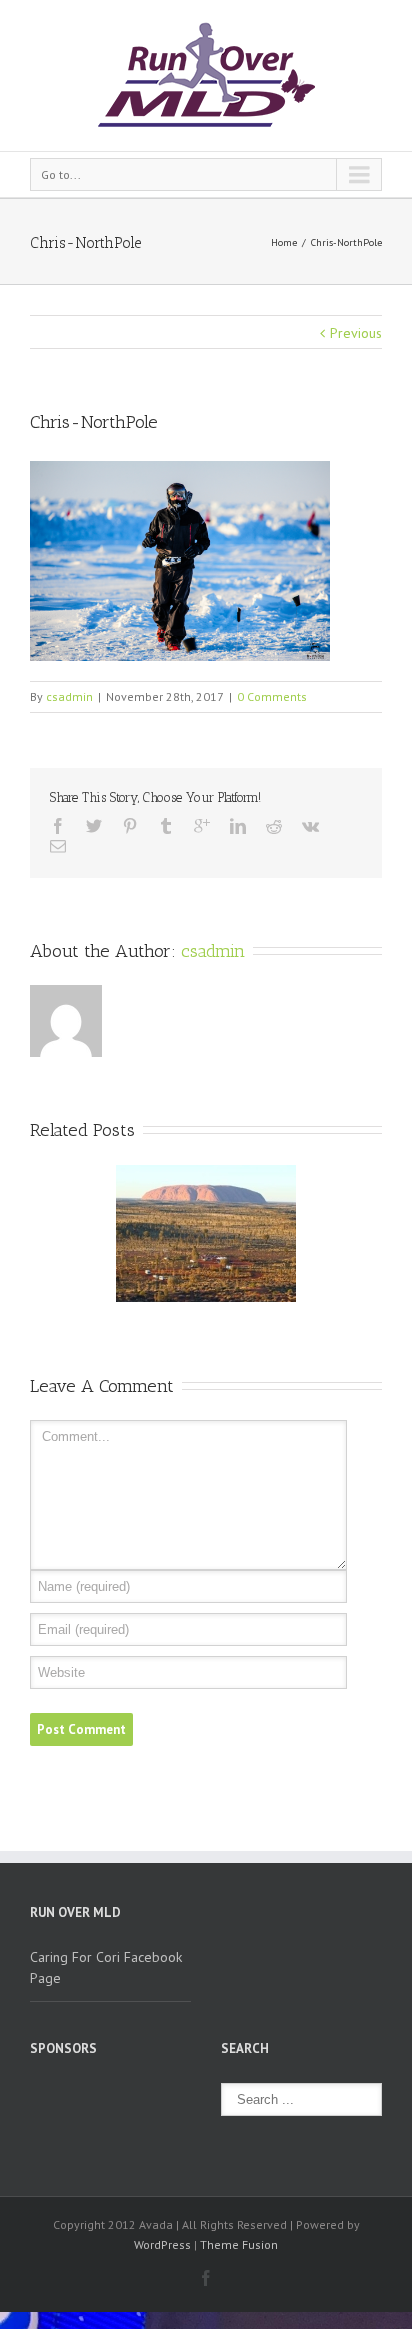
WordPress (162, 2244)
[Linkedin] (238, 826)
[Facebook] (58, 826)
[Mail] (58, 846)
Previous (356, 333)
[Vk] (310, 826)
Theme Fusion (239, 2244)
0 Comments (272, 696)
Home (284, 242)
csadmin (69, 696)
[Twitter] (94, 826)
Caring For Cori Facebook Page (106, 1967)
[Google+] (202, 826)
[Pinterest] (130, 826)
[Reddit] (274, 826)
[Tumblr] (166, 826)
